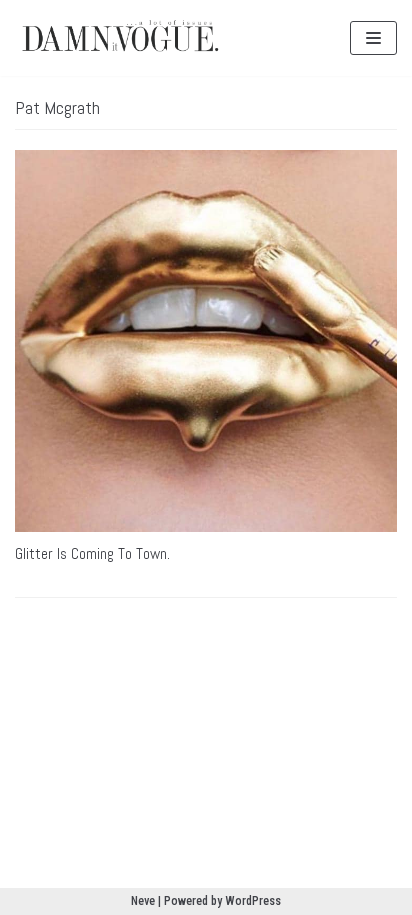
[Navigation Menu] (373, 38)
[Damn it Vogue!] (120, 38)
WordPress (253, 901)
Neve (143, 901)
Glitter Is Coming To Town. (92, 554)
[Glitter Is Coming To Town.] (206, 341)
